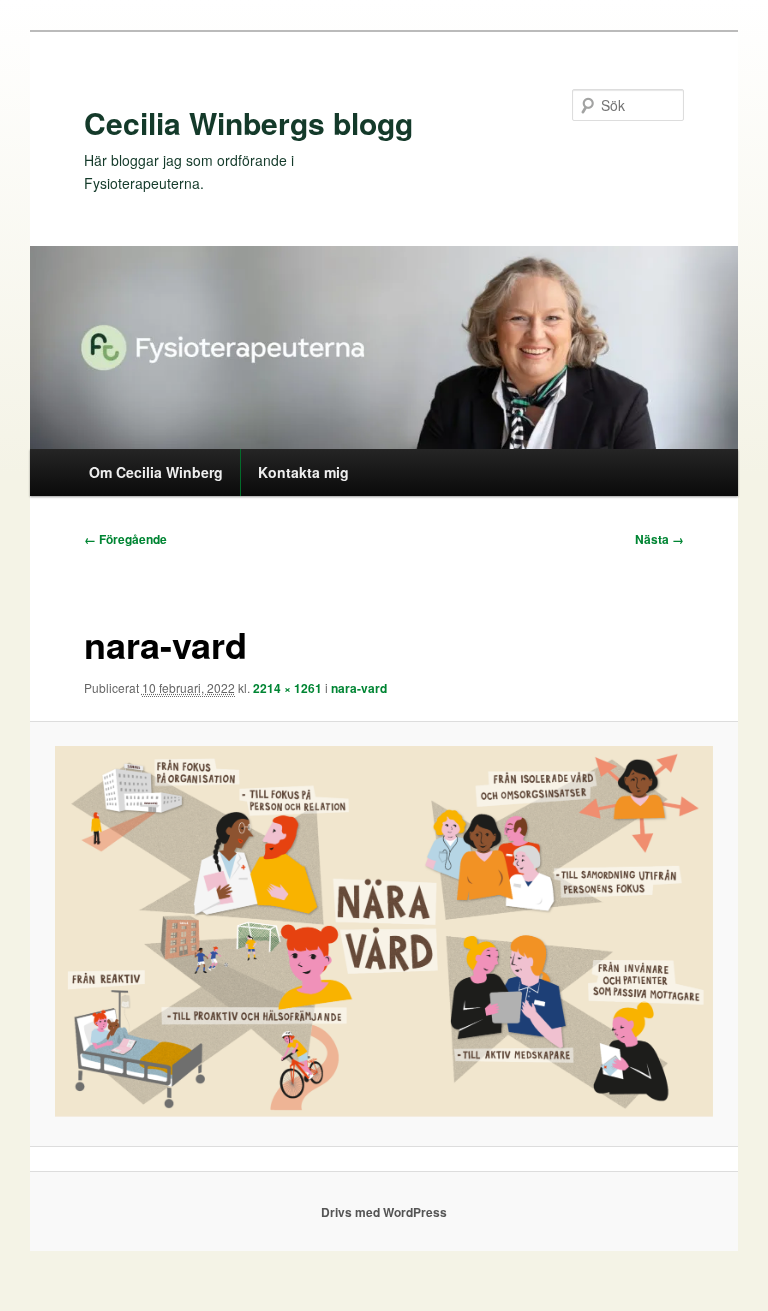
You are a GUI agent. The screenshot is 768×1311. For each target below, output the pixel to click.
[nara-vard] (384, 933)
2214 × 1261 (287, 688)
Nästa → (659, 539)
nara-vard (359, 688)
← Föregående (125, 539)
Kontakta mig (303, 472)
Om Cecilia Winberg (156, 472)
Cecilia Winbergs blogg (248, 122)
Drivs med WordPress (384, 1212)
